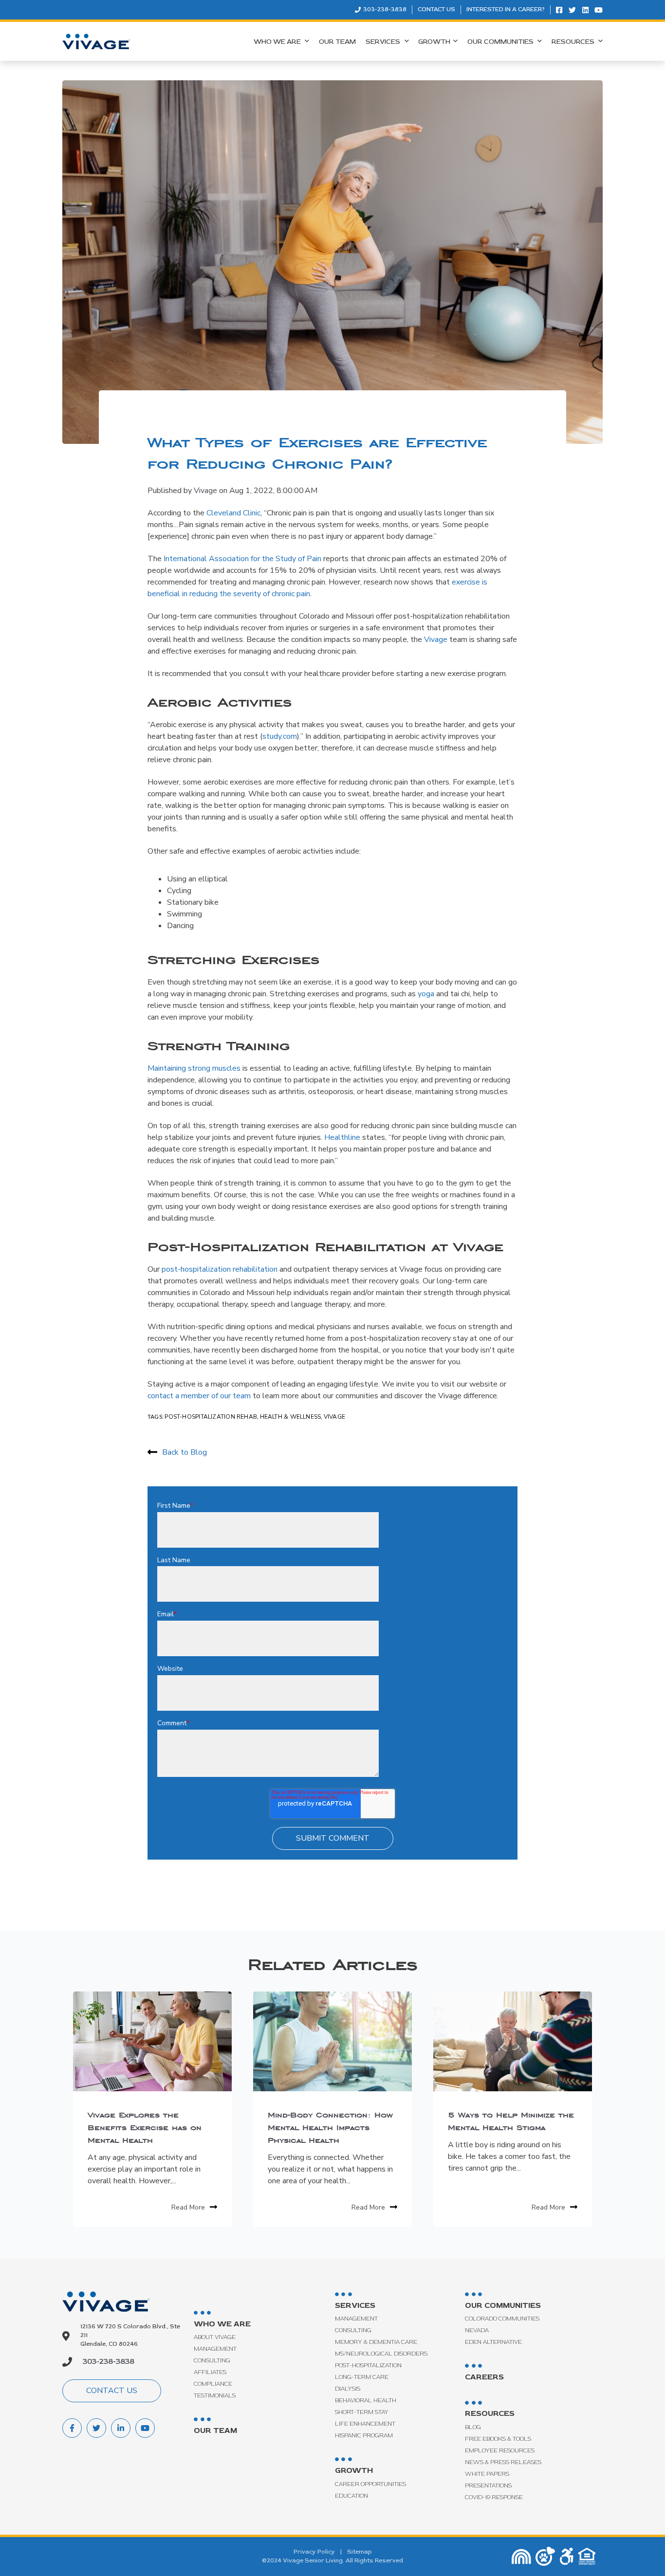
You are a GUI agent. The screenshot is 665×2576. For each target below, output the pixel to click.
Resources (574, 42)
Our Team (337, 42)
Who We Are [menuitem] (222, 2324)
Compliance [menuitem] (213, 2384)
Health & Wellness (291, 1417)
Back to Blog (185, 1452)
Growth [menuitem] (354, 2470)
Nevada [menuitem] (477, 2330)
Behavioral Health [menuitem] (366, 2401)
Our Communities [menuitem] (503, 2305)
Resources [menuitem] (490, 2413)
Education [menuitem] (351, 2496)
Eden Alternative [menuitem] (493, 2342)
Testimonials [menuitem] (215, 2396)
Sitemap (360, 2552)
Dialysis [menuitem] (348, 2389)
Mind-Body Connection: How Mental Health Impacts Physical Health (330, 2127)
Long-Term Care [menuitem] (362, 2377)
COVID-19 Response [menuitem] (494, 2497)
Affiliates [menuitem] (210, 2372)
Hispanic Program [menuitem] (364, 2436)
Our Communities (501, 42)
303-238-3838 (384, 9)
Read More (188, 2207)
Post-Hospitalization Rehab (211, 1417)
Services (384, 42)
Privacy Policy (314, 2552)
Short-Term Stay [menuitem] (362, 2412)
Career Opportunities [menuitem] (370, 2484)
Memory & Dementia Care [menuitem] (376, 2342)
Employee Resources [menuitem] (500, 2451)
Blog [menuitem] (473, 2427)
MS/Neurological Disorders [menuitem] (381, 2354)
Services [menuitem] (355, 2305)
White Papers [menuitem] (487, 2474)
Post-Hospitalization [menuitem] (368, 2366)
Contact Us (436, 9)
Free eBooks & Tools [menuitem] (498, 2439)
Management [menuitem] (215, 2349)
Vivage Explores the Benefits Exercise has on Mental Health (145, 2127)
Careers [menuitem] (484, 2377)
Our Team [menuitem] (215, 2430)
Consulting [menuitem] (212, 2361)
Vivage (205, 491)
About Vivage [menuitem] (215, 2337)
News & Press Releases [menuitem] (503, 2462)
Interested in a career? (506, 9)
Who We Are (278, 42)
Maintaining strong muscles (194, 1068)
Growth (434, 42)
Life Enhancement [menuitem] (365, 2424)
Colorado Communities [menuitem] (502, 2319)
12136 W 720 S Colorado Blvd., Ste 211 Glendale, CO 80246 (130, 2335)
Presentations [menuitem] (488, 2486)
